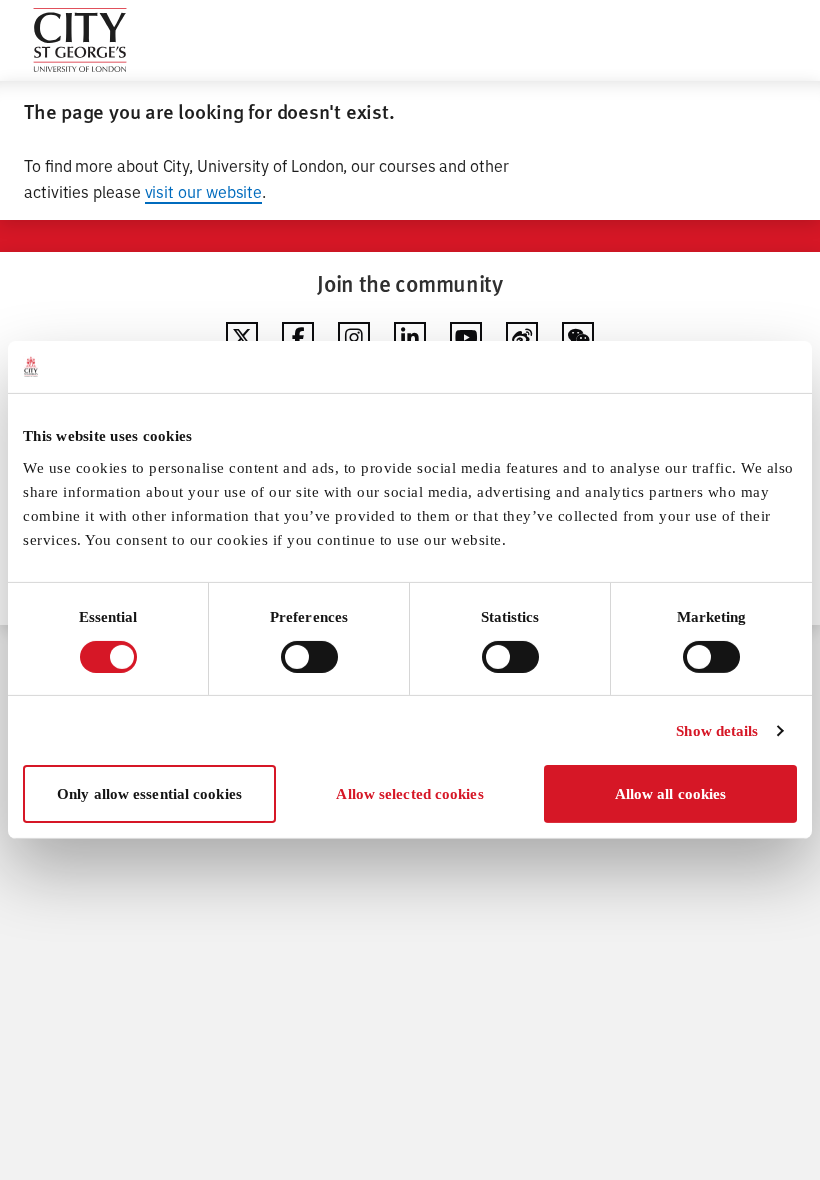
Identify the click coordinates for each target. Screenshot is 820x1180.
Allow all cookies (671, 794)
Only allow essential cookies (149, 794)
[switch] (309, 657)
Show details (717, 731)
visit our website (204, 191)
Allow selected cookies (409, 794)
